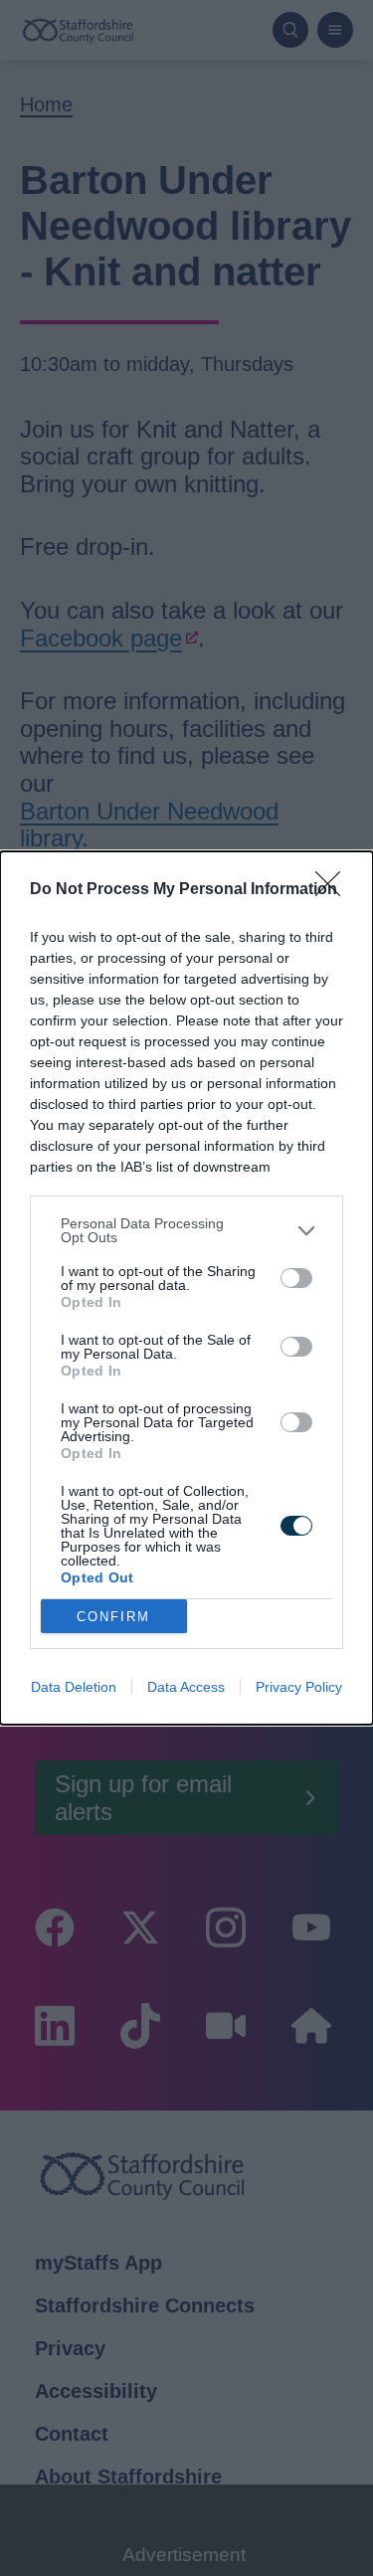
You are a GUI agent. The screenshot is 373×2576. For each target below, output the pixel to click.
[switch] (296, 1278)
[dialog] (186, 1288)
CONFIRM (113, 1617)
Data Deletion (74, 1687)
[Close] (334, 890)
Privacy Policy (299, 1687)
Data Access (186, 1687)
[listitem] (186, 1230)
